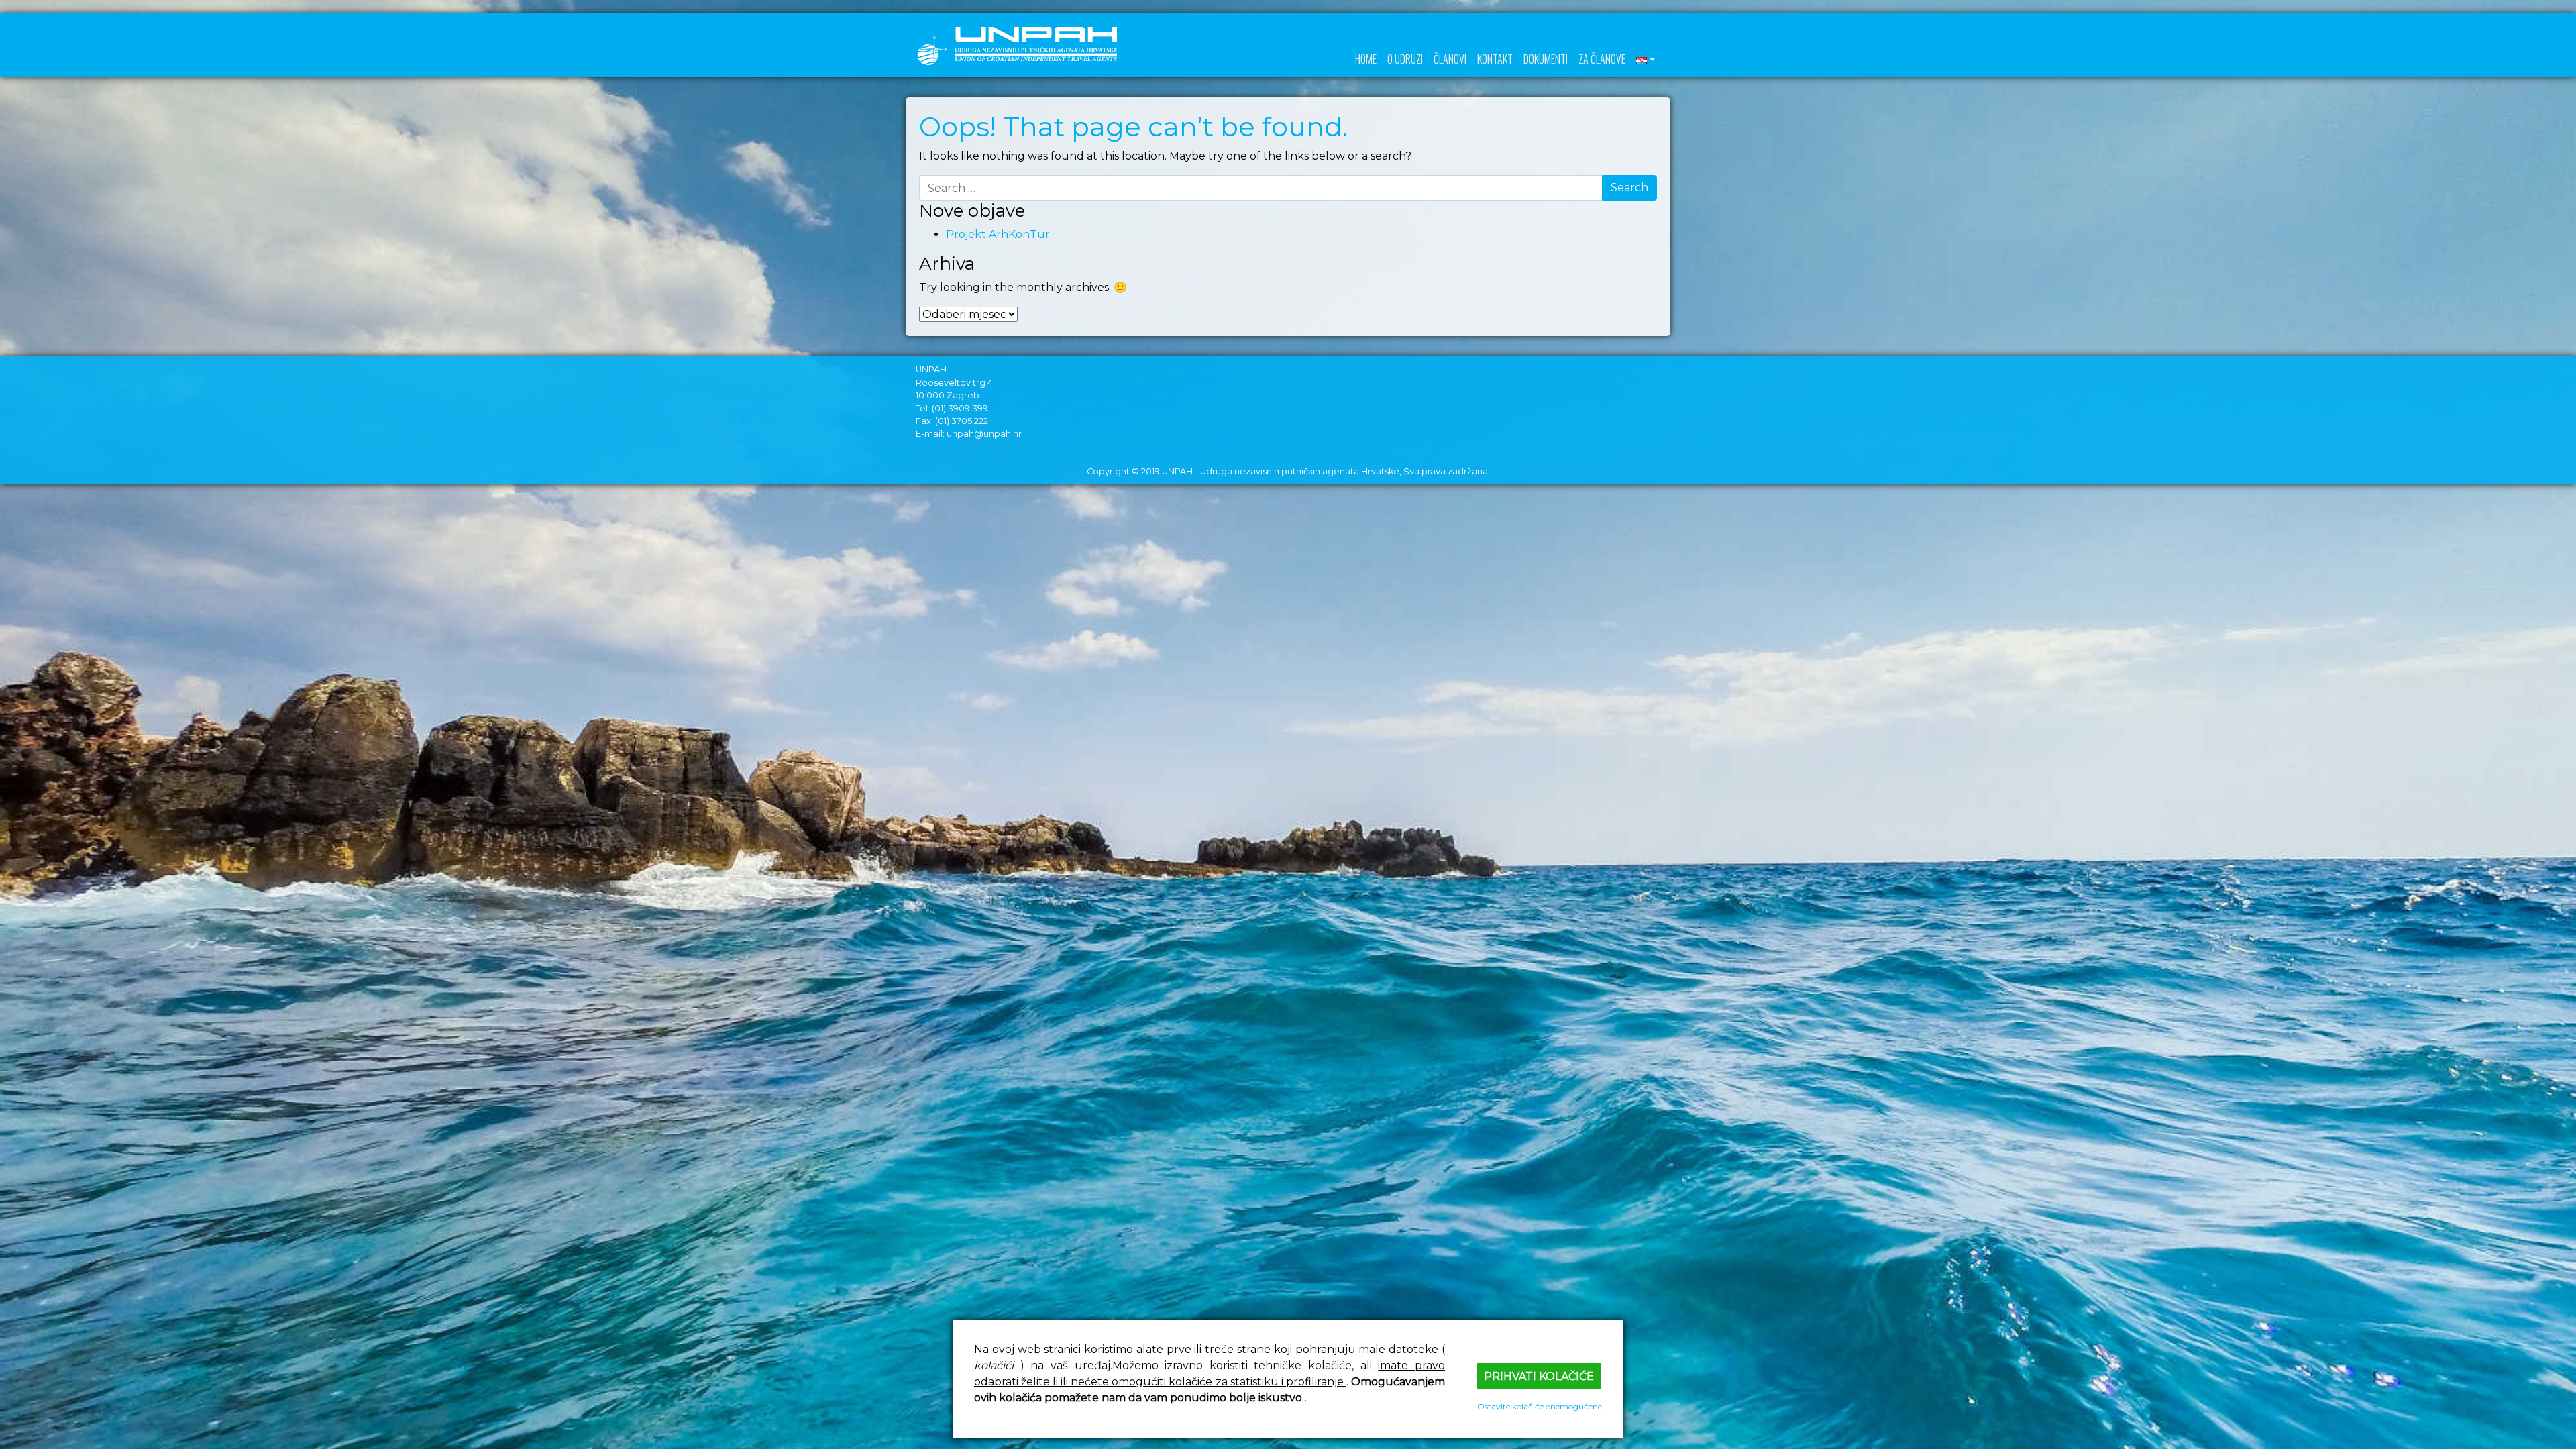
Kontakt (1495, 59)
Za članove (1602, 59)
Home (1366, 59)
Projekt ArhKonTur (998, 234)
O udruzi (1405, 59)
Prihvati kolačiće (1539, 1376)
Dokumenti (1546, 59)
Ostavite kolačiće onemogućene (1540, 1406)
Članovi (1450, 59)
